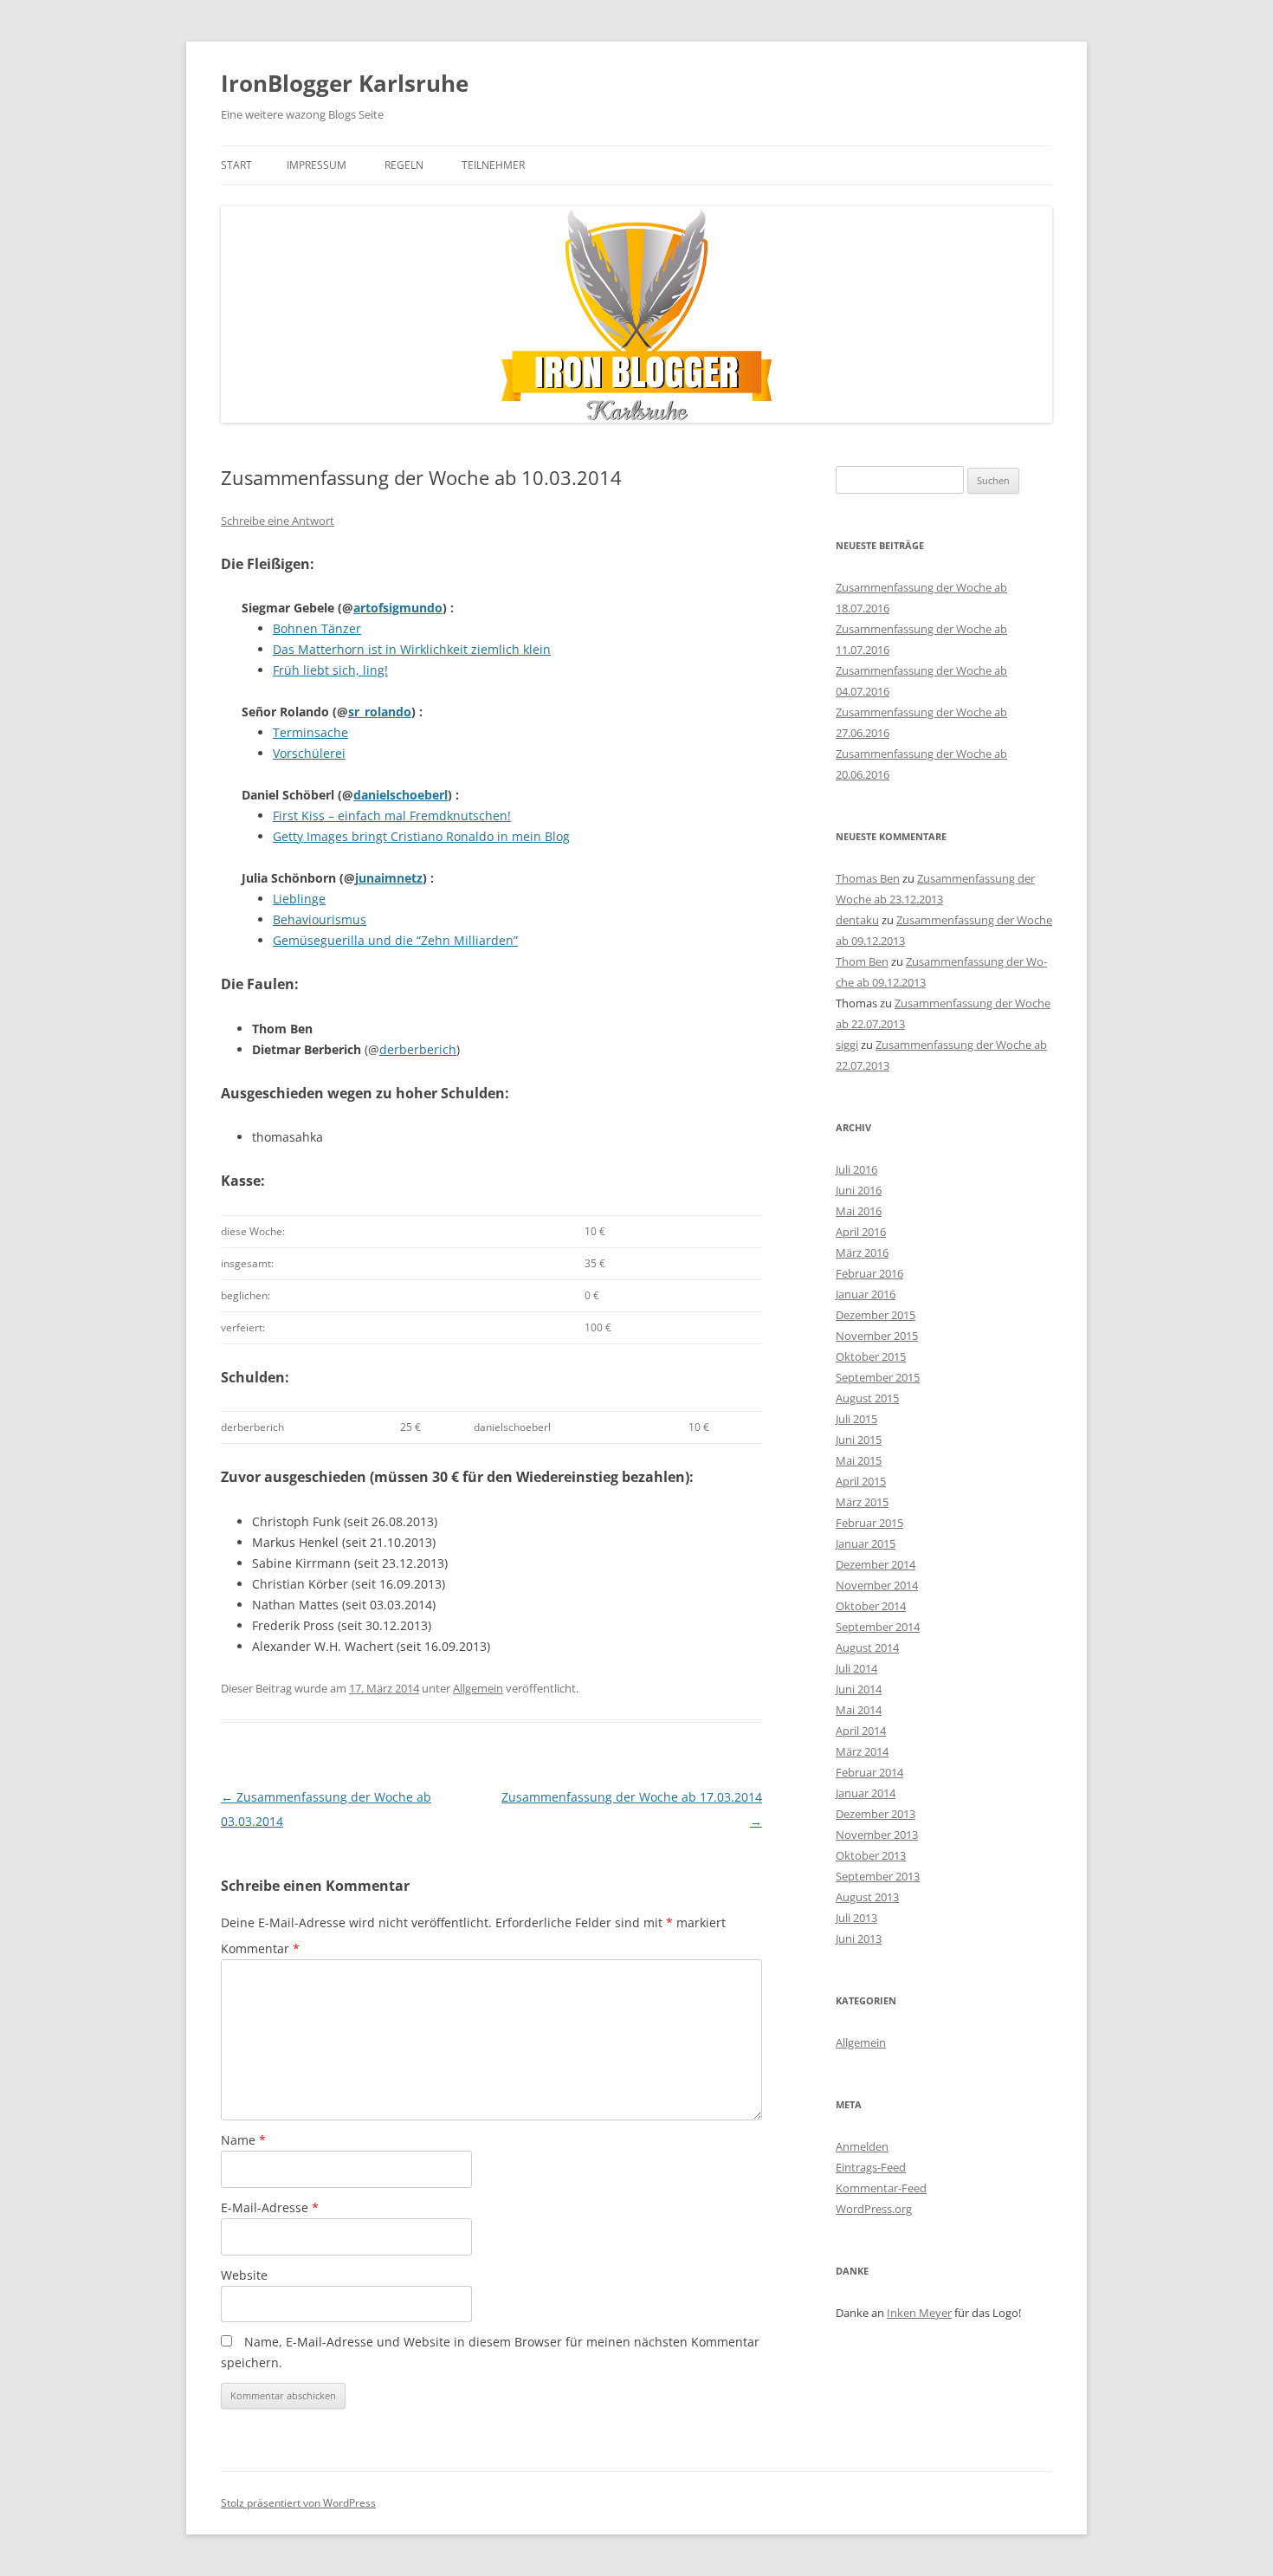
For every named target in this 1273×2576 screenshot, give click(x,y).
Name (243, 2140)
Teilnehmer (493, 165)
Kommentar (260, 1948)
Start (236, 165)
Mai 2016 (859, 1211)
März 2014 (862, 1751)
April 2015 (861, 1481)
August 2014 (867, 1647)
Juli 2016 (856, 1169)
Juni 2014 (859, 1689)
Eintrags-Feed (871, 2167)
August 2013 (867, 1897)
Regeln (404, 165)
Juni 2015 (859, 1440)
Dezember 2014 (876, 1564)
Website (244, 2275)
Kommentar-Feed (881, 2188)
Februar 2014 (869, 1772)
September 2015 (878, 1377)
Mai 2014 (859, 1710)
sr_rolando (380, 712)
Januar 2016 (866, 1294)
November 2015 (877, 1336)
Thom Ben (862, 961)
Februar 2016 (869, 1273)
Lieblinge (299, 899)
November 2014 (877, 1585)
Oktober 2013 (871, 1855)
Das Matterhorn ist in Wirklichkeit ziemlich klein (412, 649)
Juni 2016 (859, 1190)
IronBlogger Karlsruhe (345, 83)
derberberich (418, 1049)
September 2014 (878, 1627)
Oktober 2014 (871, 1606)
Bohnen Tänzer (317, 628)
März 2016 (862, 1252)
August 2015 (867, 1398)
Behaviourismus (320, 919)
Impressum (317, 165)
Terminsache (310, 732)
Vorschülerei (309, 753)
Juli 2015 (856, 1419)
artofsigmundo (398, 608)
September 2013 (878, 1876)
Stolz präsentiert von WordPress (298, 2503)
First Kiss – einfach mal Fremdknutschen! (392, 816)
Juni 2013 (859, 1938)
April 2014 (861, 1731)
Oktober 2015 (871, 1356)
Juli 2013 (856, 1918)
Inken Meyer (919, 2313)
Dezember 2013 (876, 1814)
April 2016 (861, 1232)
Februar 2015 (869, 1523)
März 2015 (862, 1502)
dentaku (857, 920)
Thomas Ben (868, 878)
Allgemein (478, 1688)
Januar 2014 (866, 1793)
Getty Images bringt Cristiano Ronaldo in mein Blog (421, 836)
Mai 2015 (859, 1460)
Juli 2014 (856, 1668)
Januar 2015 (866, 1544)
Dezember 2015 (876, 1315)
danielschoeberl (401, 795)
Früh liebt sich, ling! (330, 670)
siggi (847, 1045)
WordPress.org (874, 2209)
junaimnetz (389, 878)
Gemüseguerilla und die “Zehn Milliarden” (395, 940)
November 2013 (877, 1835)
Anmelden (862, 2146)
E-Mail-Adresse (270, 2207)
